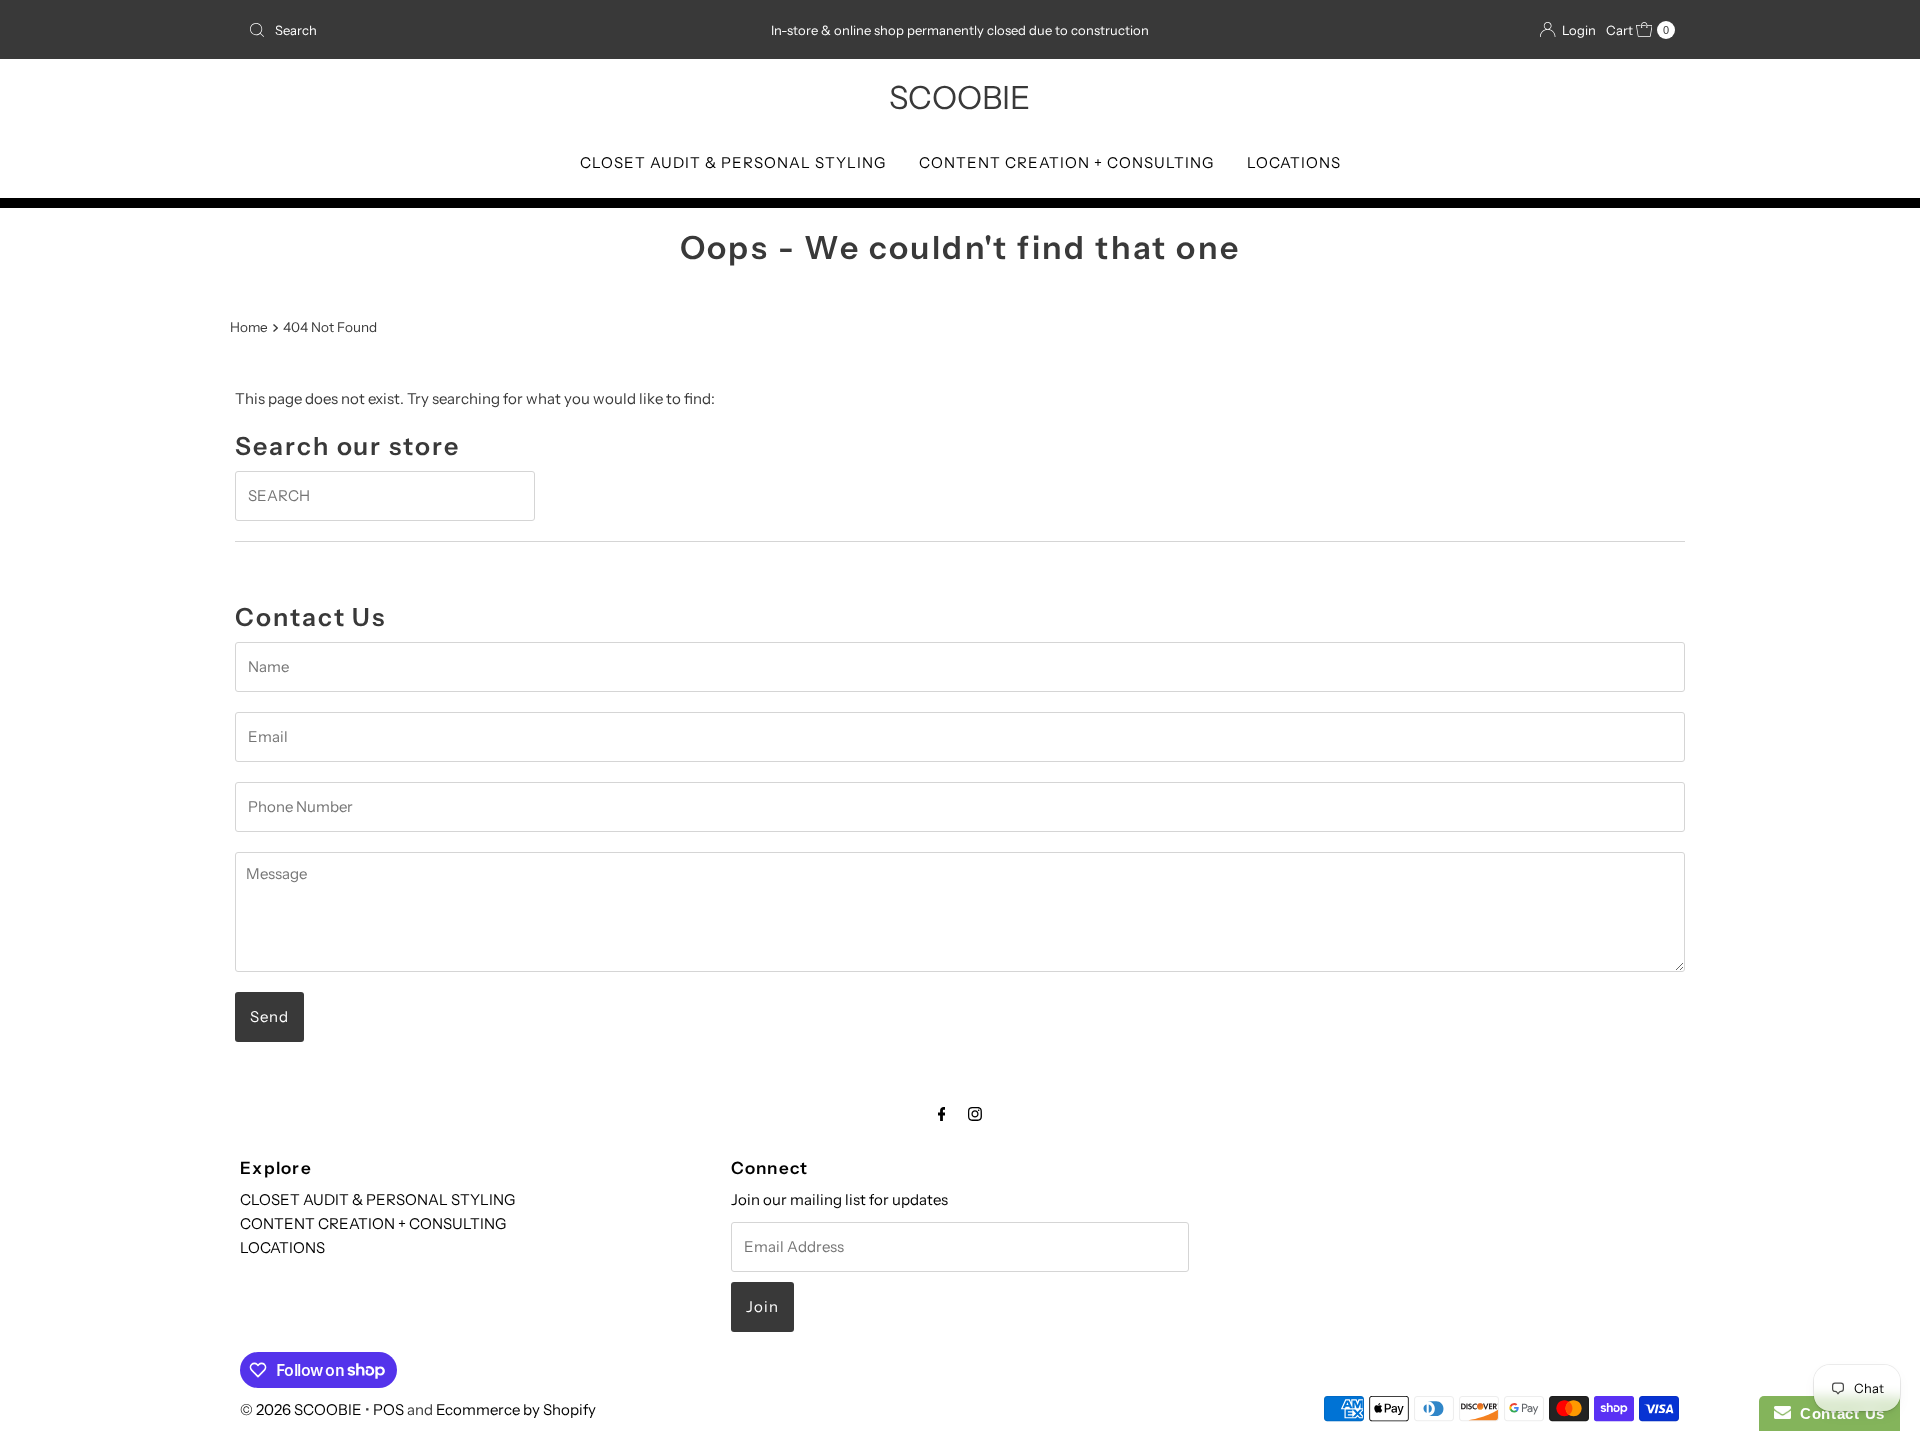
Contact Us (1838, 1413)
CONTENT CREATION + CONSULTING (1066, 162)
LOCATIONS (1294, 162)
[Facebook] (942, 1114)
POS (388, 1409)
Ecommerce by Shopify (516, 1409)
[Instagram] (975, 1114)
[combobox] (474, 30)
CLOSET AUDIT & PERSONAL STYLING (733, 162)
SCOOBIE (959, 97)
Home (249, 327)
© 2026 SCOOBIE (301, 1409)
